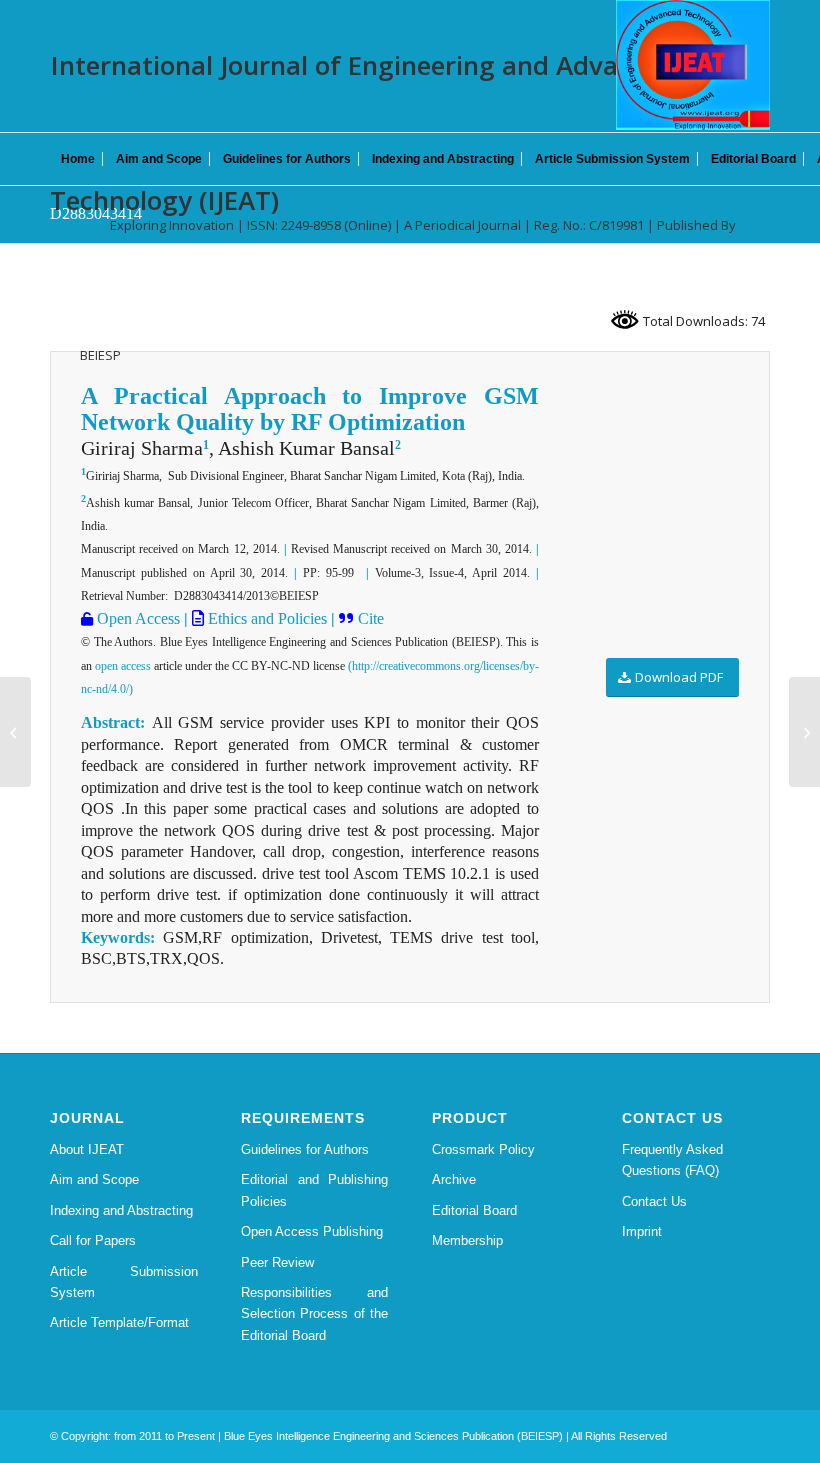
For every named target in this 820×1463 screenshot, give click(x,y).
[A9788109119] (15, 732)
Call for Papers (93, 1240)
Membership (467, 1240)
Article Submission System (124, 1282)
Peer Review (277, 1262)
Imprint (642, 1231)
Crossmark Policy (483, 1149)
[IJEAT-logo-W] (693, 65)
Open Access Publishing (312, 1231)
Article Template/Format (119, 1322)
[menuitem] (78, 159)
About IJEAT (87, 1149)
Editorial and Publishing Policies (315, 1190)
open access (123, 666)
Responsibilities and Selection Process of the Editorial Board (315, 1314)
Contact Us (654, 1201)
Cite (371, 618)
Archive (454, 1179)
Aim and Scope (94, 1179)
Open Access (136, 618)
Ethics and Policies (265, 618)
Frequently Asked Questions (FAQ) (672, 1160)
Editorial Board (474, 1210)
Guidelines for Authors (305, 1149)
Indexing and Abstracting (121, 1210)
